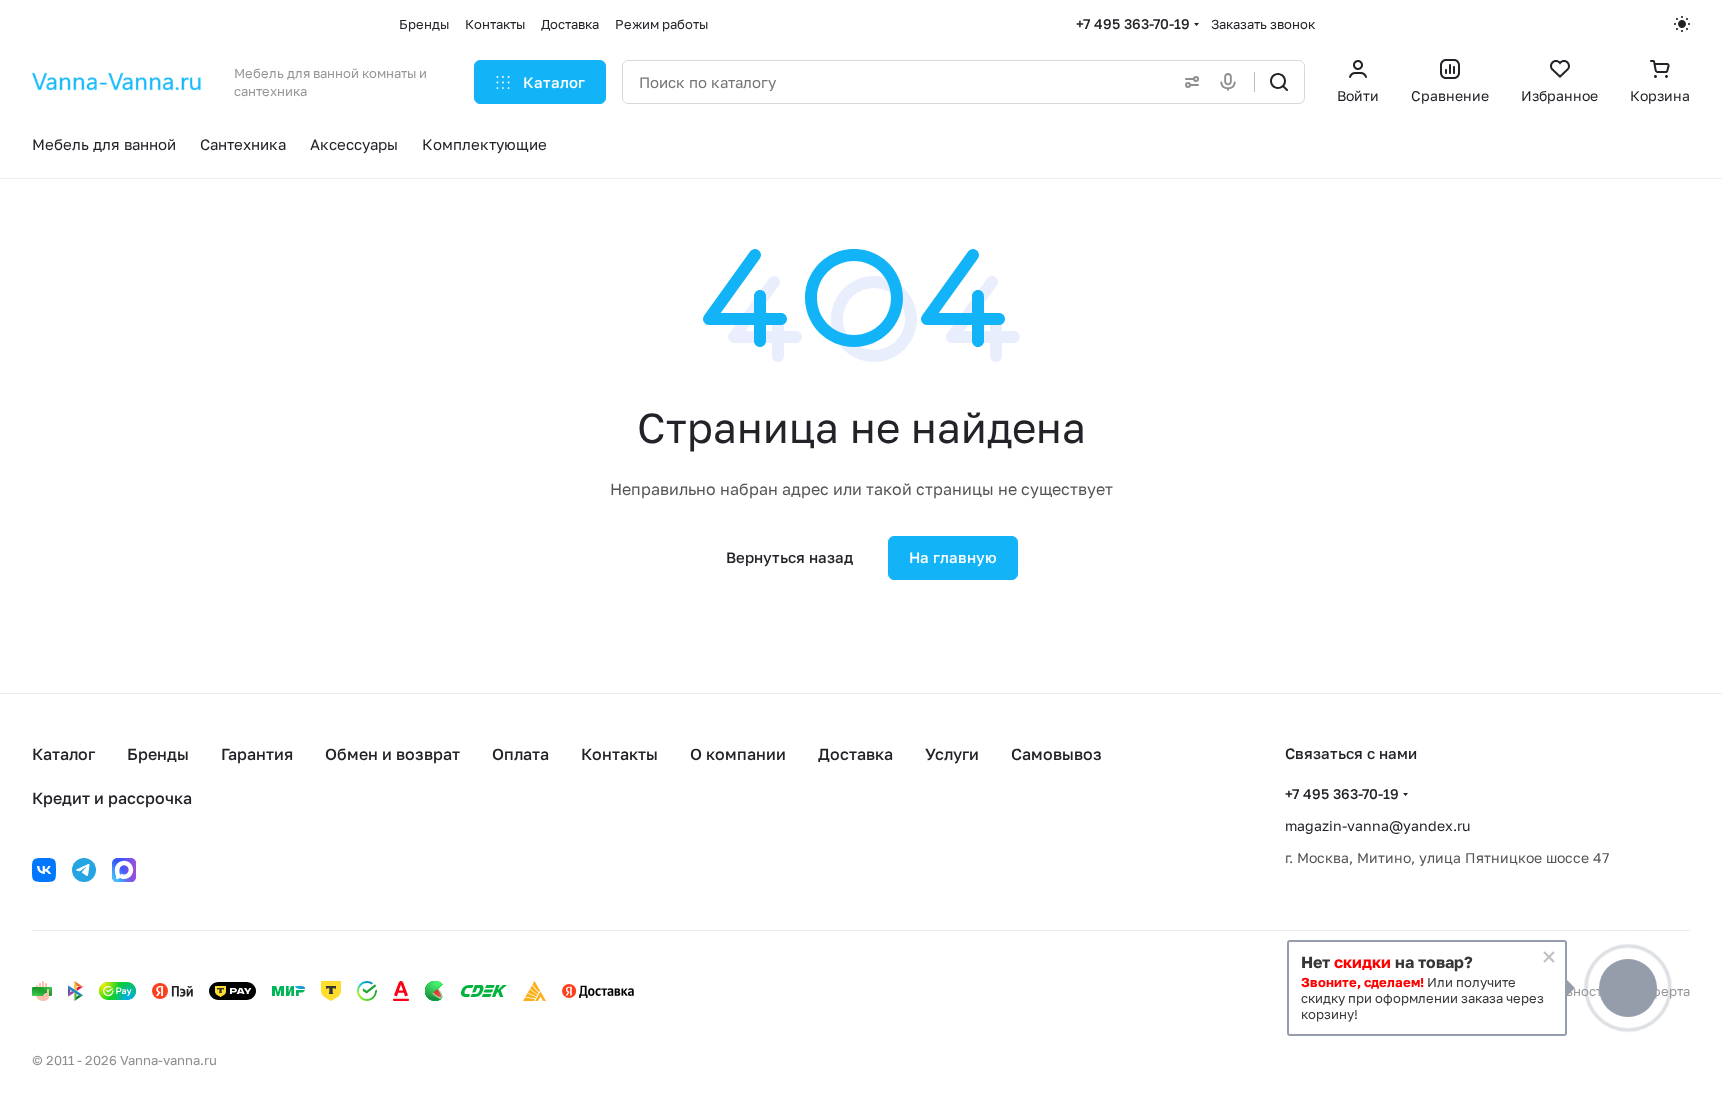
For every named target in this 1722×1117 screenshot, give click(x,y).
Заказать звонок (1263, 24)
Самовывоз (1056, 754)
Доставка (855, 754)
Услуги (952, 754)
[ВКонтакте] (44, 870)
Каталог (63, 754)
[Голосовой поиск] (1232, 82)
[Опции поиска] (1188, 82)
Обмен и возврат (392, 754)
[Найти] (1279, 82)
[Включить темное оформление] (1682, 24)
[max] (124, 870)
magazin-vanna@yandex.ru (1377, 825)
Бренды (158, 754)
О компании (738, 754)
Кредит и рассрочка (112, 798)
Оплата (520, 754)
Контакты (619, 754)
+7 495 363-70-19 (1133, 23)
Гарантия (257, 754)
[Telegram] (84, 870)
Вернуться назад (789, 557)
